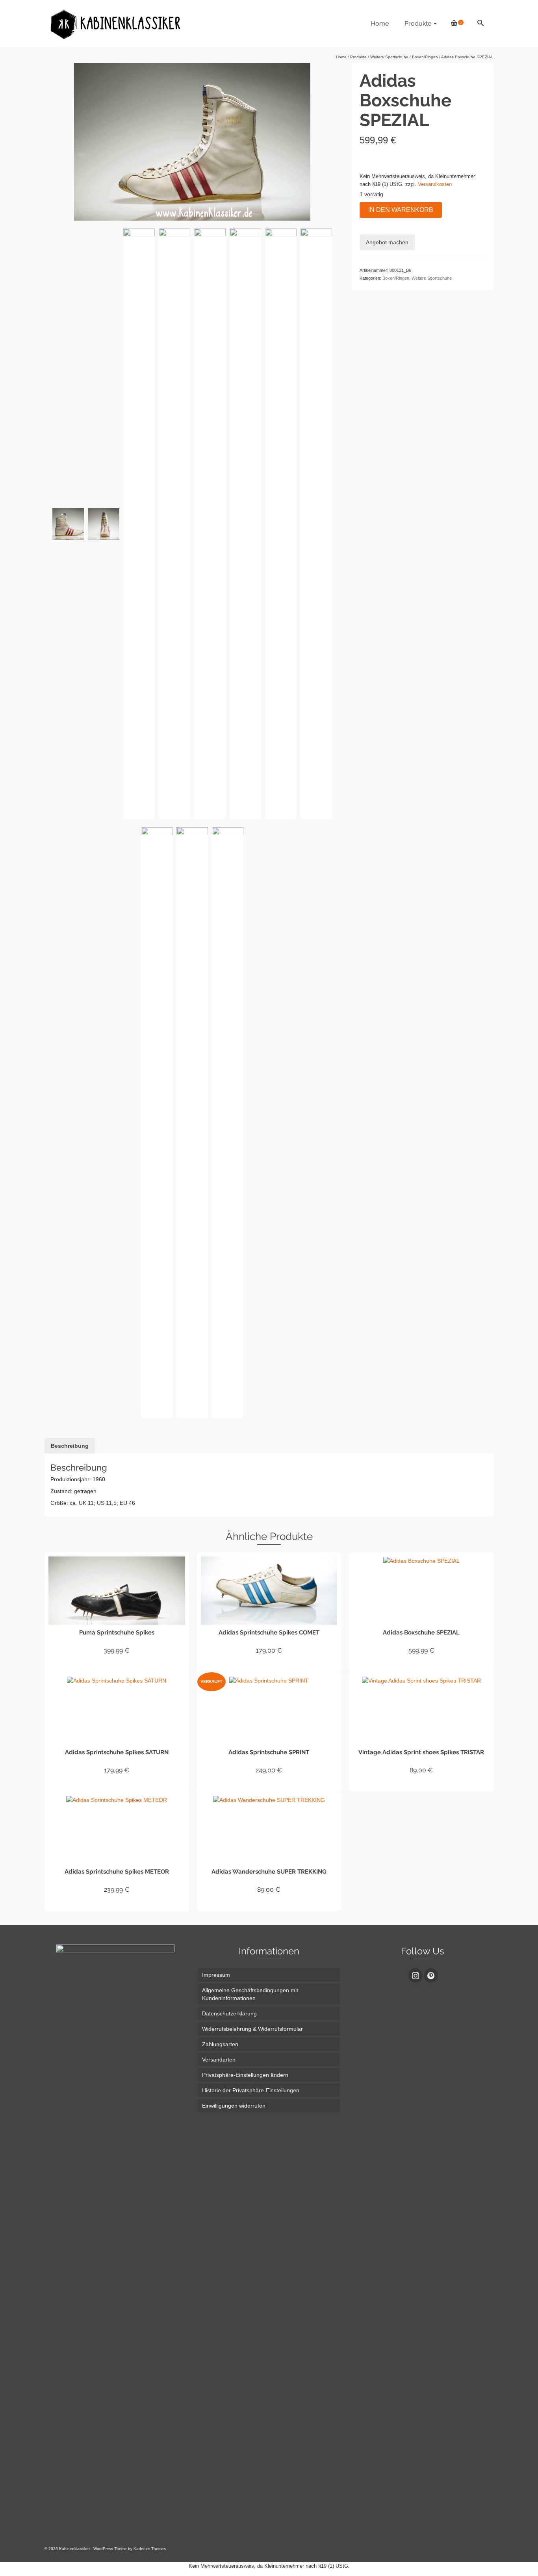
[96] (174, 524)
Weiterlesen (269, 1785)
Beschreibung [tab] (70, 1446)
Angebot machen (387, 242)
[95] (316, 524)
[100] (139, 524)
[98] (68, 524)
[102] (192, 1123)
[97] (210, 524)
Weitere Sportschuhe (432, 278)
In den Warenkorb (401, 210)
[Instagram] (416, 1975)
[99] (281, 524)
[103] (228, 1123)
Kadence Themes (150, 2549)
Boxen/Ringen (396, 278)
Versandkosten (435, 184)
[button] (269, 2075)
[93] (245, 524)
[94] (104, 524)
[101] (157, 1123)
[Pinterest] (431, 1975)
